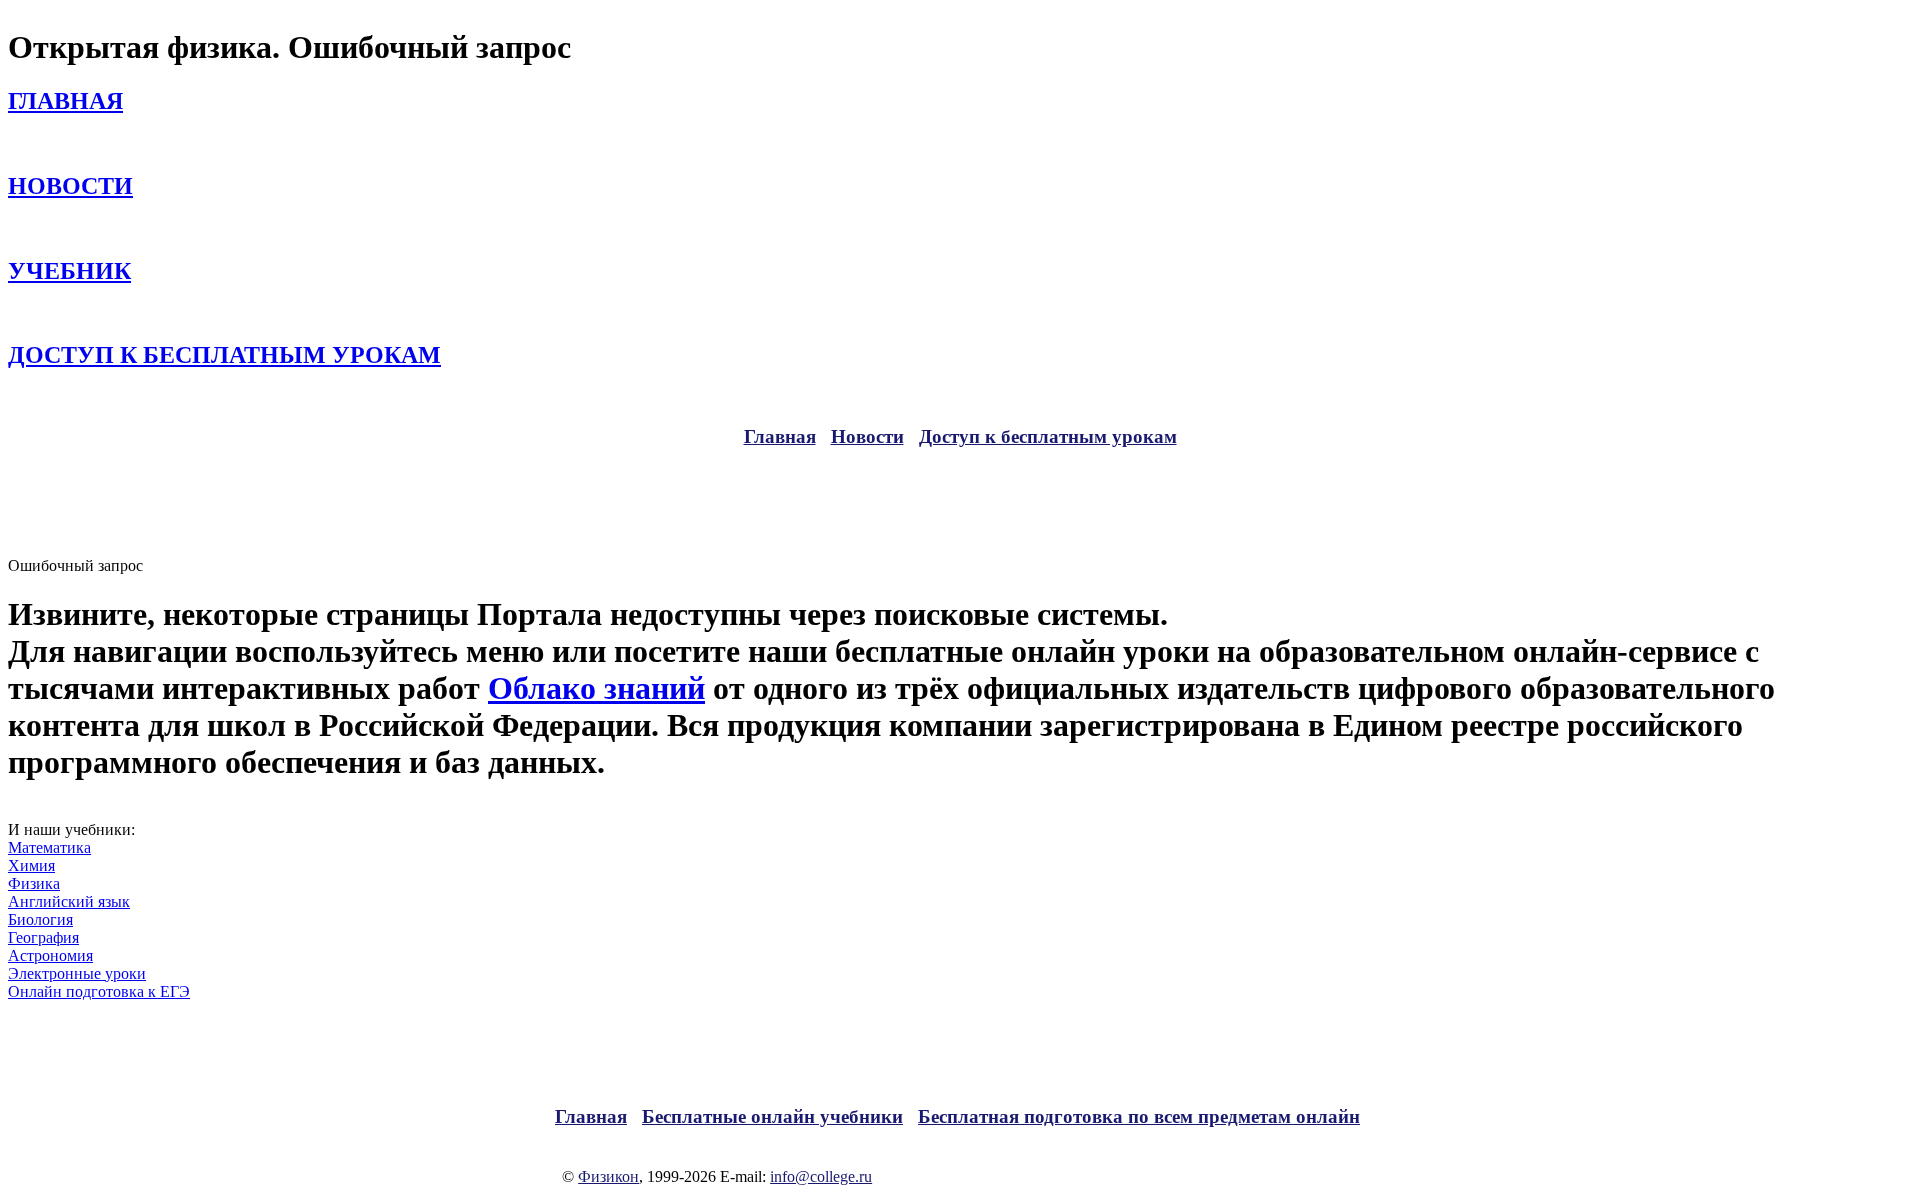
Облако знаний (596, 688)
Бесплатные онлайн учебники (772, 1116)
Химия (31, 865)
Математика (49, 847)
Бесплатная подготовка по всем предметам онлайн (1139, 1116)
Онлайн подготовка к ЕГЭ (99, 991)
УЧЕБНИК (69, 271)
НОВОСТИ (70, 186)
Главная (780, 436)
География (43, 937)
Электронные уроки (77, 973)
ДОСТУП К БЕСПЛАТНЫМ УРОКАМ (224, 355)
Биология (40, 919)
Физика (34, 883)
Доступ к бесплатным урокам (1048, 436)
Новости (867, 436)
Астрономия (50, 955)
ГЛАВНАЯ (65, 101)
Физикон (608, 1176)
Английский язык (69, 901)
